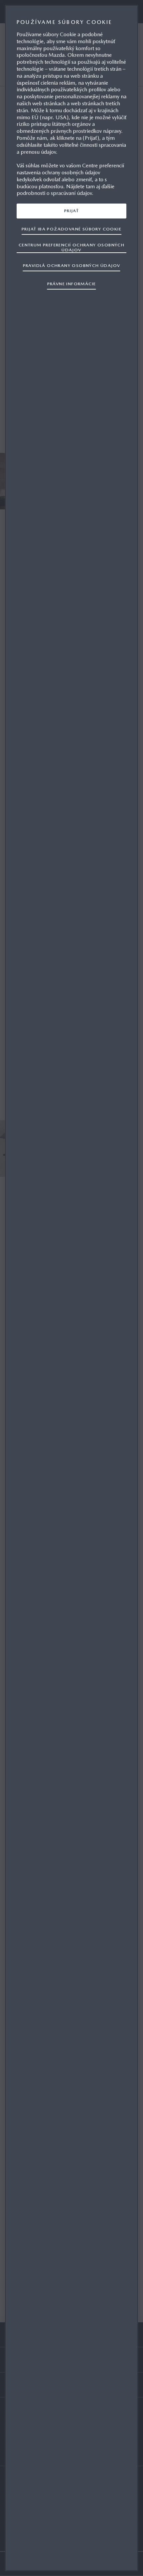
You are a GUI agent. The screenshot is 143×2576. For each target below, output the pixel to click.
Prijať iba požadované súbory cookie (71, 229)
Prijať (71, 211)
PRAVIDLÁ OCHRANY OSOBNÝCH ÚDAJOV (72, 265)
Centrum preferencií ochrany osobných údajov (71, 247)
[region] (71, 1288)
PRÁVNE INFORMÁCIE (72, 284)
